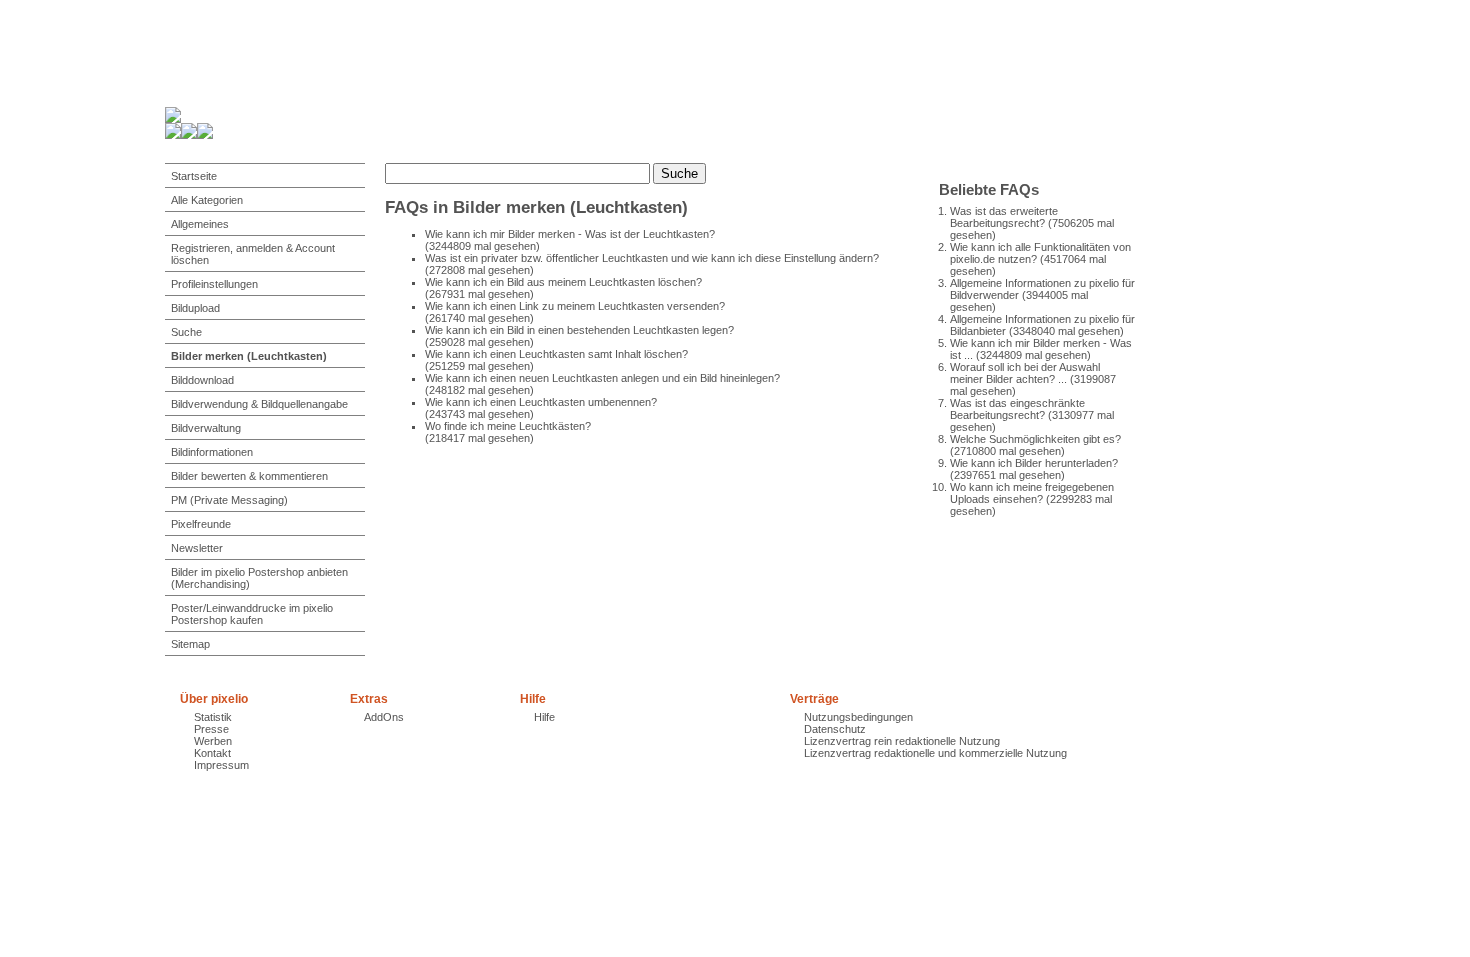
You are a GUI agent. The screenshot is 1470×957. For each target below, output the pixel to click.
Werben (213, 741)
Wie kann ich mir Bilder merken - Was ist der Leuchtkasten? (570, 234)
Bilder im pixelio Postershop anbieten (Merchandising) (259, 578)
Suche (186, 332)
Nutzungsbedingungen (858, 717)
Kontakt (212, 753)
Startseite (194, 176)
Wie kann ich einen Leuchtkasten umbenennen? (541, 402)
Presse (211, 729)
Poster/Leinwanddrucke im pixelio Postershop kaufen (252, 614)
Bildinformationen (212, 452)
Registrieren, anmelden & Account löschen (253, 254)
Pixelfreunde (201, 524)
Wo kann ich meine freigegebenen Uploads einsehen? (1032, 493)
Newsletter (197, 548)
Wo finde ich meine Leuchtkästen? (508, 426)
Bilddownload (202, 380)
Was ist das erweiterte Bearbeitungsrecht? (1004, 217)
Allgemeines (200, 224)
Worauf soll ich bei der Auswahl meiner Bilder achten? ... (1025, 373)
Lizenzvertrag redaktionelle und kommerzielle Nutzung (935, 753)
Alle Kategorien (207, 200)
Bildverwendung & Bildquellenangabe (259, 404)
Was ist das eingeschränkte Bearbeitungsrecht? (1017, 409)
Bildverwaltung (206, 428)
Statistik (213, 717)
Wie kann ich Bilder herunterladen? (1034, 463)
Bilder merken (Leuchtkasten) (249, 356)
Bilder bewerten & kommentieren (249, 476)
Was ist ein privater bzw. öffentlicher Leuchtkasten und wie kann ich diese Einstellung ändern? (652, 258)
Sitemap (190, 644)
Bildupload (195, 308)
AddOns (384, 717)
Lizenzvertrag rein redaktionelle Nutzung (902, 741)
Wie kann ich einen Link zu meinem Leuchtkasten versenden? (575, 306)
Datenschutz (835, 729)
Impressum (221, 765)
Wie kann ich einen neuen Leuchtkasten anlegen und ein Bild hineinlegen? (602, 378)
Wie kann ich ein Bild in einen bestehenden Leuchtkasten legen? (579, 330)
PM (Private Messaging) (229, 500)
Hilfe (544, 717)
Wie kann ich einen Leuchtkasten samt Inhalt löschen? (556, 354)
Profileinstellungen (214, 284)
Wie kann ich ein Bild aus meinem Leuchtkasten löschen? (563, 282)
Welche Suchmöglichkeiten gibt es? (1035, 439)
